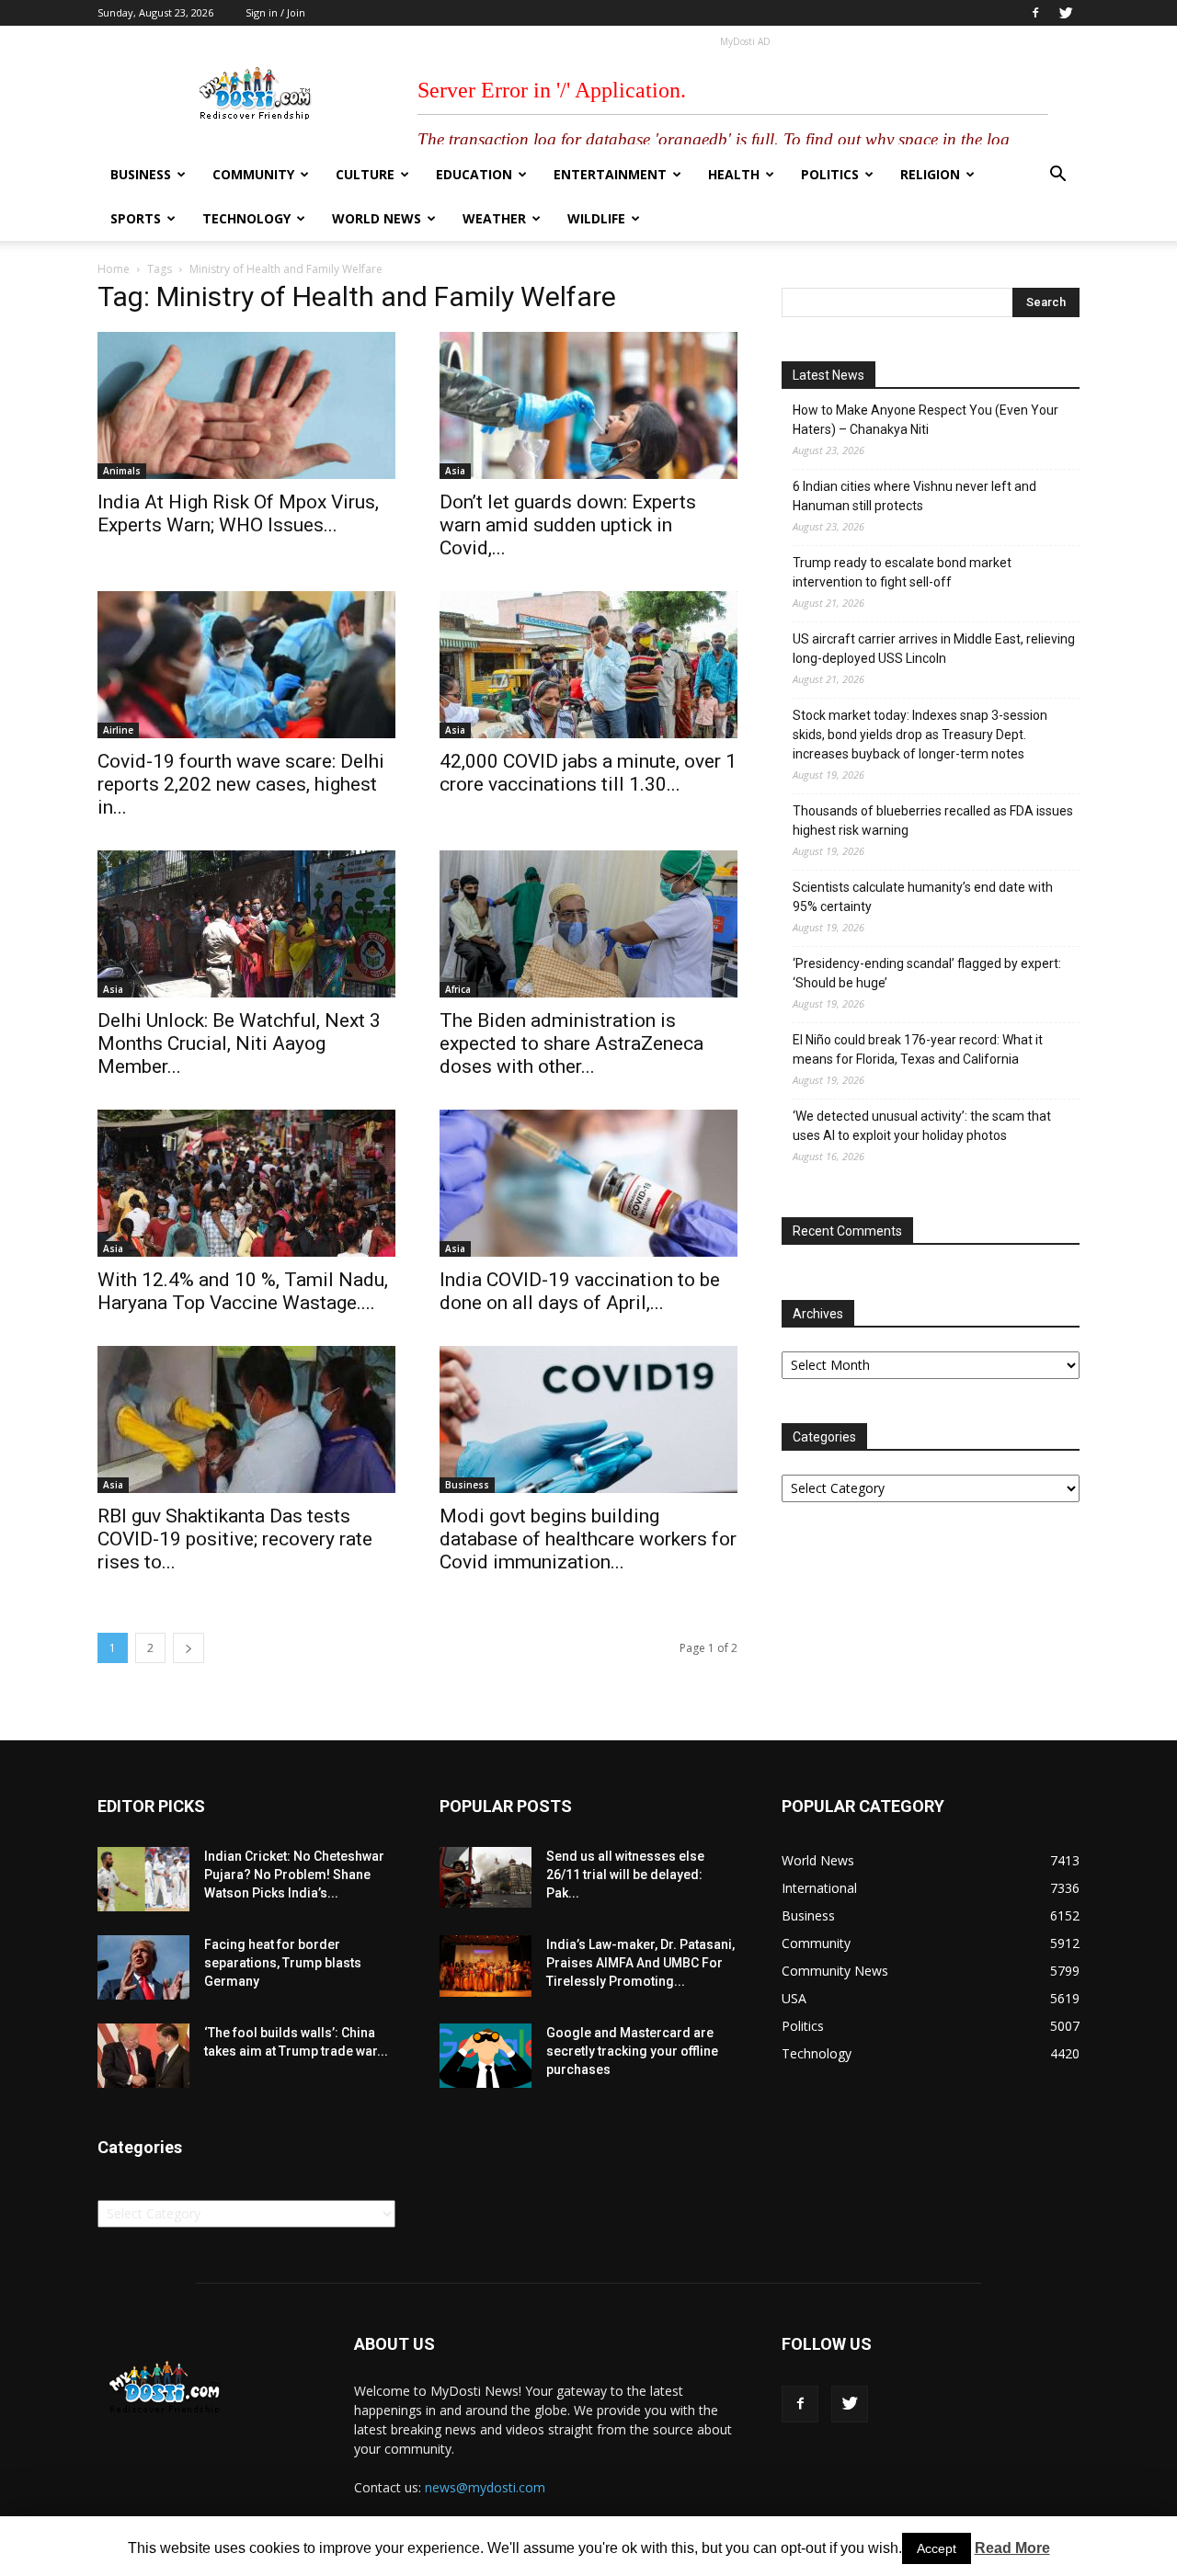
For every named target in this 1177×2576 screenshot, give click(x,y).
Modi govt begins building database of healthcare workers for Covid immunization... (588, 1539)
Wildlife (596, 218)
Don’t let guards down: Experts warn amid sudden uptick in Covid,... (568, 525)
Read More (1012, 2548)
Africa (458, 989)
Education (474, 174)
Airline (118, 730)
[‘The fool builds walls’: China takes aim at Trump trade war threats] (143, 2056)
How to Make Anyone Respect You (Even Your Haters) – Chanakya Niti (926, 420)
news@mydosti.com (485, 2487)
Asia (455, 471)
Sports (136, 218)
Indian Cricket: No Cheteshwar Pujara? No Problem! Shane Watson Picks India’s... (294, 1875)
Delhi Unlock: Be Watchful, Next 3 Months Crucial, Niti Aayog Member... (239, 1043)
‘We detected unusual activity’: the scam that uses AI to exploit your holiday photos (922, 1126)
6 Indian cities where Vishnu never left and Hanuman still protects (914, 496)
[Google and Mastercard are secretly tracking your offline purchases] (486, 2056)
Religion (930, 174)
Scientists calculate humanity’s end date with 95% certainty (923, 897)
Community (253, 174)
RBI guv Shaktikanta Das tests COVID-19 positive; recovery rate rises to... (235, 1539)
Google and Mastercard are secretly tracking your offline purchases (632, 2051)
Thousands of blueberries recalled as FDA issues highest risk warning (933, 821)
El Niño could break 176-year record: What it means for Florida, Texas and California (918, 1049)
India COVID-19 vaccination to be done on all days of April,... (580, 1291)
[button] (1057, 176)
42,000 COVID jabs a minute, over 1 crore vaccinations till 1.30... (588, 773)
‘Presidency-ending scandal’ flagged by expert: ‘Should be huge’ (927, 973)
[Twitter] (1066, 13)
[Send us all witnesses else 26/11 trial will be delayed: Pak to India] (486, 1877)
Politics (830, 174)
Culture (365, 174)
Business (141, 174)
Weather (494, 218)
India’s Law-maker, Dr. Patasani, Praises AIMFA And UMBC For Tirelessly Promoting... (640, 1963)
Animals (122, 471)
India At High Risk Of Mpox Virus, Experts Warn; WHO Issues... (238, 513)
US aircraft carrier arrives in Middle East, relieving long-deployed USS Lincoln (934, 649)
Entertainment (610, 174)
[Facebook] (1035, 13)
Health (734, 174)
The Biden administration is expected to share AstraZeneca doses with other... (571, 1043)
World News (377, 218)
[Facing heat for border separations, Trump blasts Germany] (143, 1967)
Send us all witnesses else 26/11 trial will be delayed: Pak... (625, 1875)
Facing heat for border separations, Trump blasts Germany (283, 1963)
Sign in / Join (275, 12)
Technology (246, 218)
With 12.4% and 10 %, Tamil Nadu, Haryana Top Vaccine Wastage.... (243, 1291)
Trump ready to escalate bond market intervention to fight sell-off (902, 572)
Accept (937, 2548)
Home (114, 269)
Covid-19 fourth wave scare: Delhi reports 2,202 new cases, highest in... (241, 784)
